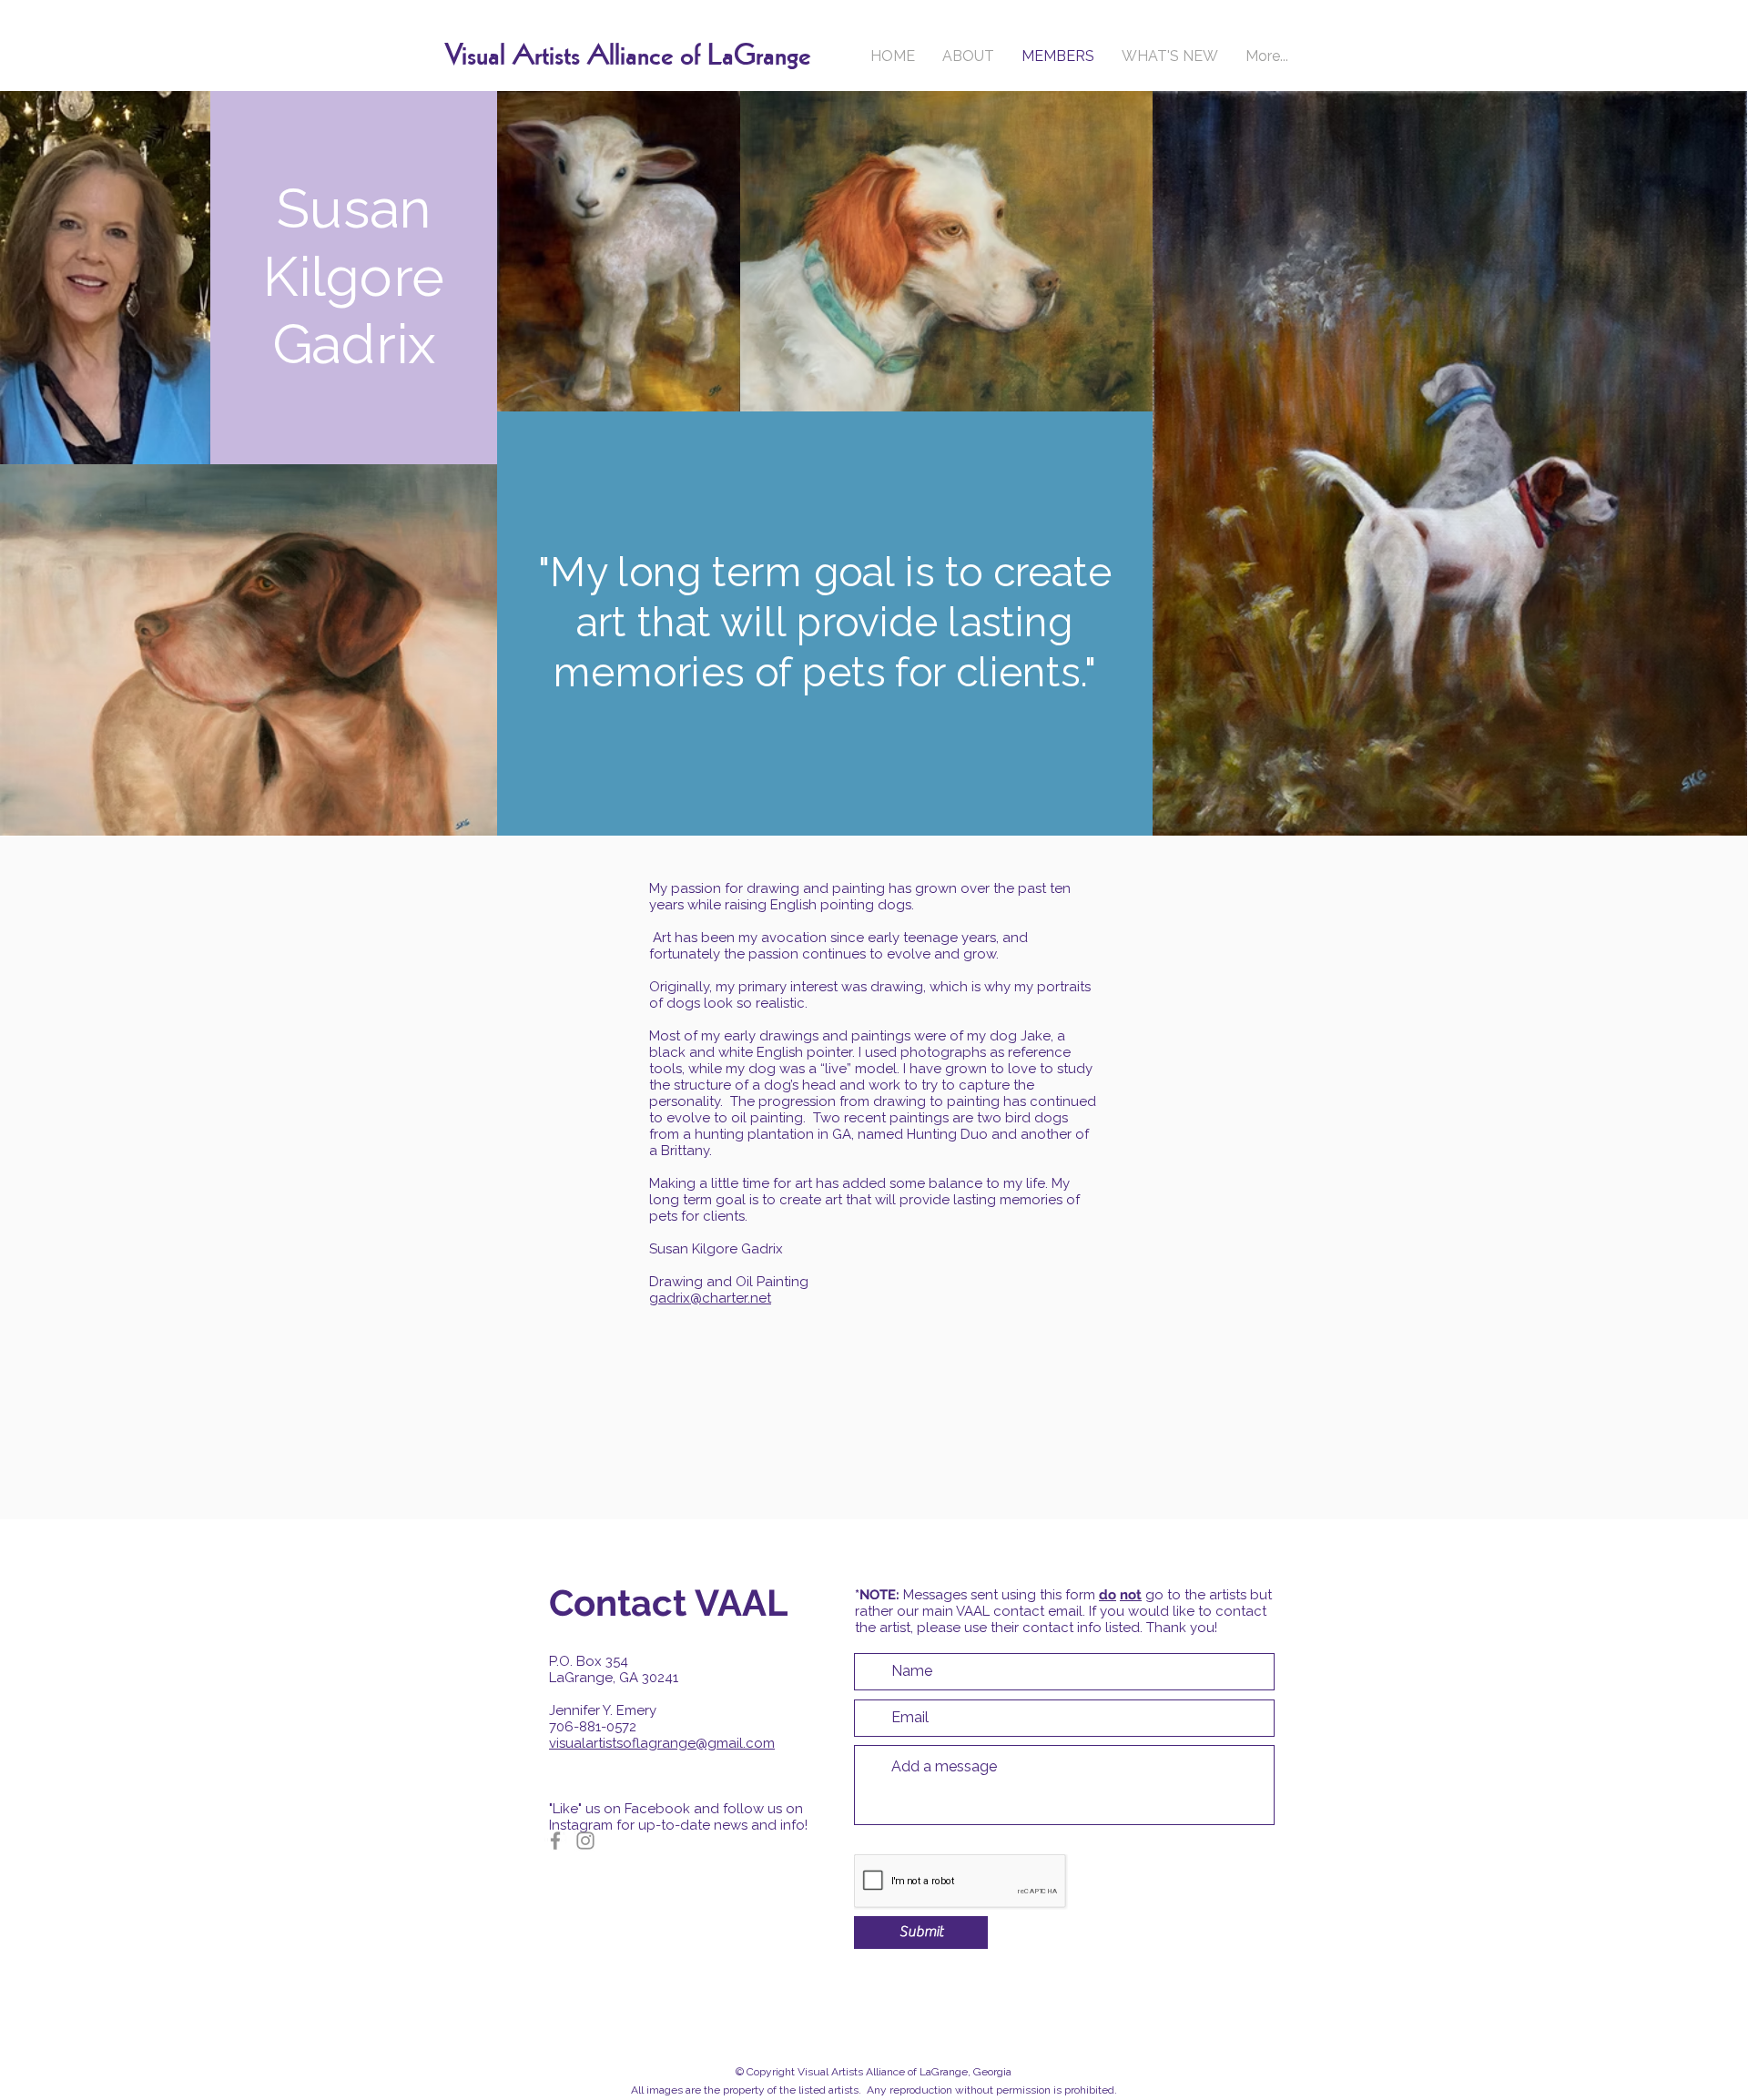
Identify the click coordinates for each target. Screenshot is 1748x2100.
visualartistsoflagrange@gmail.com (662, 1743)
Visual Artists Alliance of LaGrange (628, 56)
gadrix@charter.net (710, 1298)
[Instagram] (585, 1841)
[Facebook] (555, 1841)
